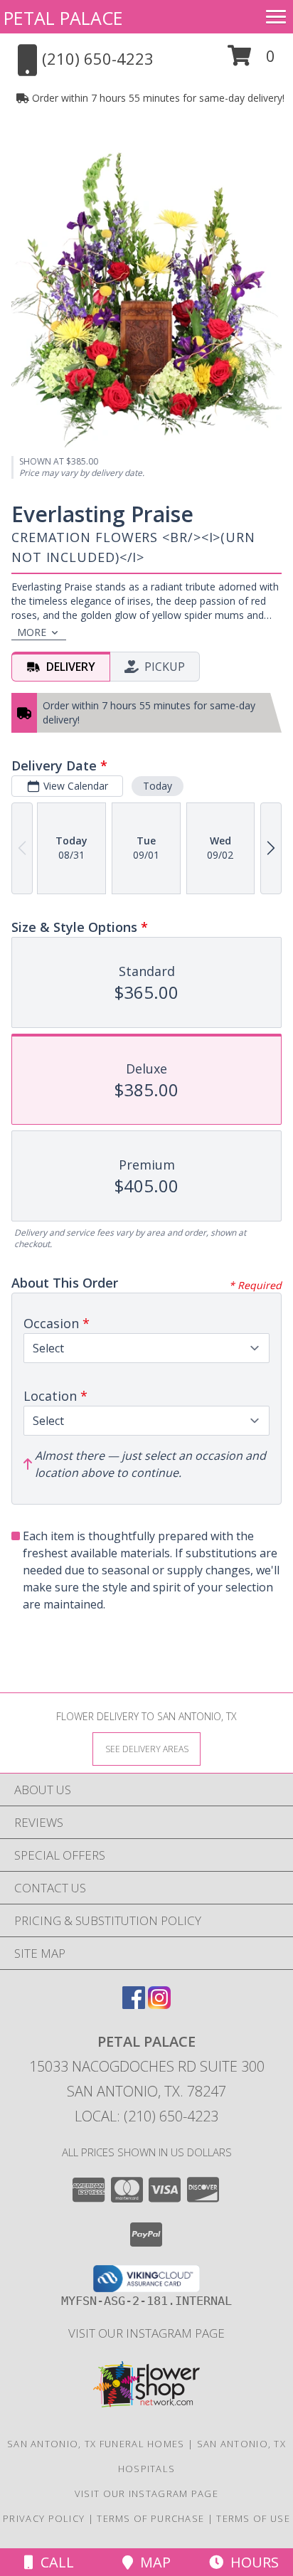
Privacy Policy (44, 2518)
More (32, 632)
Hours (251, 2562)
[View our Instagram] (159, 2004)
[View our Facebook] (134, 2004)
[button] (251, 61)
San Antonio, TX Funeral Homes (96, 2444)
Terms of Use (253, 2518)
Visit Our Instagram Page (146, 2333)
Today (158, 786)
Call (54, 2562)
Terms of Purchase (150, 2518)
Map (152, 2562)
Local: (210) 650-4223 (146, 2116)
